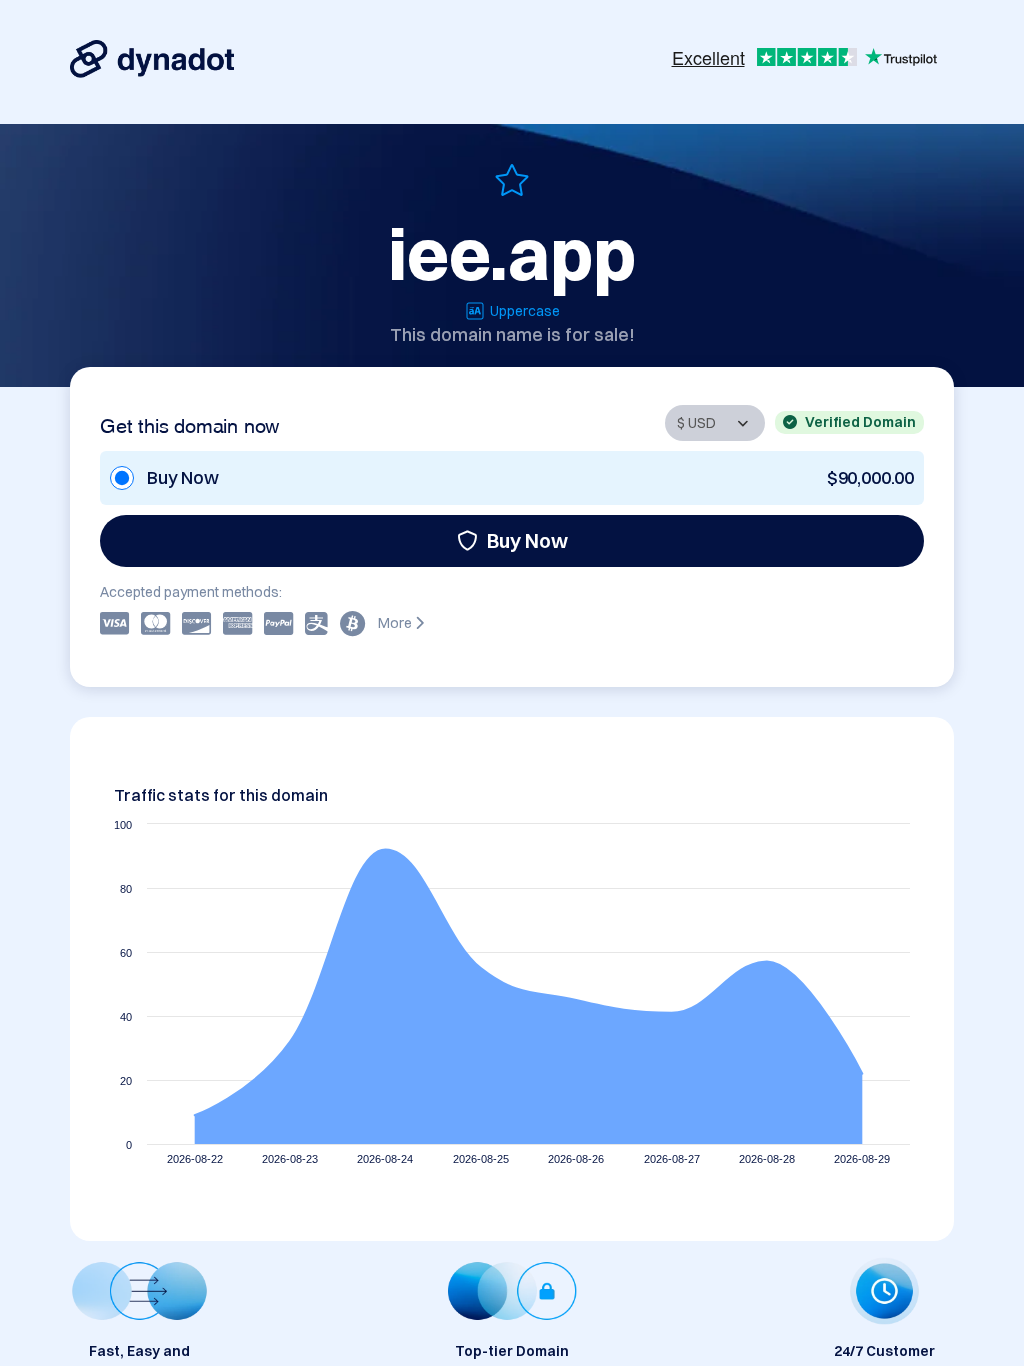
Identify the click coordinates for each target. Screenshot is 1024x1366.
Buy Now (527, 540)
